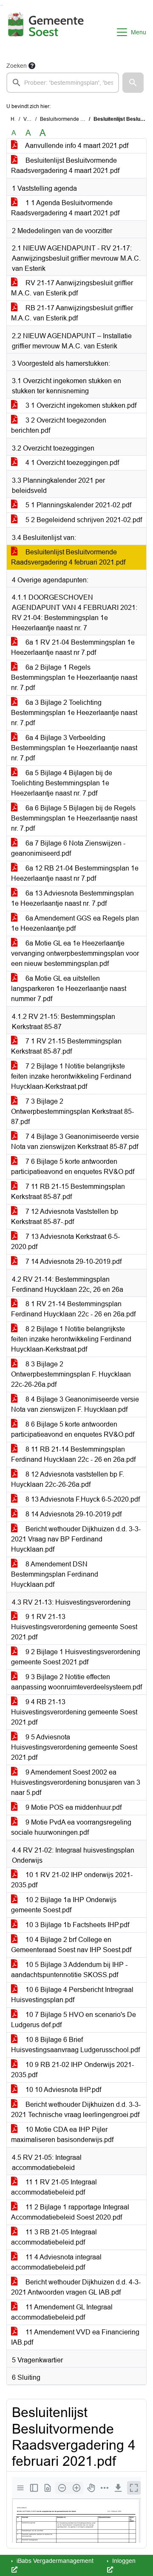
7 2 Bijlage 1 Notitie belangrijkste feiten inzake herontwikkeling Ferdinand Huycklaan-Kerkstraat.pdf (71, 1076)
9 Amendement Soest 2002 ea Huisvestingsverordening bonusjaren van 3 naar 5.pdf (76, 1782)
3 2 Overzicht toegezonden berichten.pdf (59, 425)
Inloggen (123, 2561)
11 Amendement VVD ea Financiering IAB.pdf (75, 2337)
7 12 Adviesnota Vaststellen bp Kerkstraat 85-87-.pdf (65, 1217)
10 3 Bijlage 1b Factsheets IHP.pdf (76, 1925)
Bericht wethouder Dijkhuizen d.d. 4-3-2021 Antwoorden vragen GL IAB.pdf (76, 2287)
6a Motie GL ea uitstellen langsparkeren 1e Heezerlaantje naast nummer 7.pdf (69, 989)
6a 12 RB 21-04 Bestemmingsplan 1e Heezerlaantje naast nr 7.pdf (75, 873)
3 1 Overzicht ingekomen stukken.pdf (80, 405)
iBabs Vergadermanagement (54, 2561)
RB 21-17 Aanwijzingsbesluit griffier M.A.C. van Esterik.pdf (72, 313)
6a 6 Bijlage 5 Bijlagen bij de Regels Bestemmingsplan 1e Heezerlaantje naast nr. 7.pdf (74, 818)
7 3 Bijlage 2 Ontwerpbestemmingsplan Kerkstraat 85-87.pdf (72, 1111)
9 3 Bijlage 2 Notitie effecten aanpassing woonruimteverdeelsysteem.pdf (76, 1682)
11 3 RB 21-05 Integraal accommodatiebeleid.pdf (54, 2237)
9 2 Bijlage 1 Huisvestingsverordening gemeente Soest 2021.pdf (76, 1657)
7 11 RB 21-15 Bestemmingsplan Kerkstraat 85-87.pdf (68, 1192)
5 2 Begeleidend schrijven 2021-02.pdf (83, 520)
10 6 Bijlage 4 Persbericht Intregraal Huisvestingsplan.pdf (72, 1995)
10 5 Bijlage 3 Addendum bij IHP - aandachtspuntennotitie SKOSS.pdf (69, 1970)
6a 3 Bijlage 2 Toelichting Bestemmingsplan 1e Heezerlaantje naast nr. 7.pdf (74, 713)
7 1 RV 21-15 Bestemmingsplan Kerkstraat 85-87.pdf (66, 1046)
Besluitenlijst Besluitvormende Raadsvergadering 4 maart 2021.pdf (65, 166)
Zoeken (17, 66)
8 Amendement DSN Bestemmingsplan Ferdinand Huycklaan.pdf (55, 1574)
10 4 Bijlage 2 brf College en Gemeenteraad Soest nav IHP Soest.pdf (71, 1945)
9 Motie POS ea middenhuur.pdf (73, 1807)
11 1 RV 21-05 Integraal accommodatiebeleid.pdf (54, 2187)
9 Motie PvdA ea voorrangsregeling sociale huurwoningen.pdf (71, 1827)
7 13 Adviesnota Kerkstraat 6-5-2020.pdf (65, 1242)
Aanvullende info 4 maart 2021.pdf (76, 146)
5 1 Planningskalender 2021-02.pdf (78, 505)
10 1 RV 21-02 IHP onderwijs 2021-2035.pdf (72, 1880)
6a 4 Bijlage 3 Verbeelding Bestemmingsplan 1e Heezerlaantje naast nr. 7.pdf (74, 748)
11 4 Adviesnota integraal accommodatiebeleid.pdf (56, 2262)
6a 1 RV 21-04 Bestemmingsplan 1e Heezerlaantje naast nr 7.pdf (73, 647)
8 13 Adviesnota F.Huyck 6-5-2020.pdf (82, 1499)
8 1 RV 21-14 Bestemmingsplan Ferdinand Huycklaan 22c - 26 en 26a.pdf (73, 1309)
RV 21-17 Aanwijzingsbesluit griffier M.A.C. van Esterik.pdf (72, 288)
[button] (133, 83)
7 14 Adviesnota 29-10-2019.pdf (73, 1262)
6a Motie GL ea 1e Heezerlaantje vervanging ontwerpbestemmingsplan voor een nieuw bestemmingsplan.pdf (75, 953)
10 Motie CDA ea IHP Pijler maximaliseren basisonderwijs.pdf (62, 2135)
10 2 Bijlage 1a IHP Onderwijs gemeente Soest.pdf (64, 1905)
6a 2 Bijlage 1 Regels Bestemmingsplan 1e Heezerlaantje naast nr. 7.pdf (74, 677)
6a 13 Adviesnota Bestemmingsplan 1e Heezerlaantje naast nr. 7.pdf (72, 898)
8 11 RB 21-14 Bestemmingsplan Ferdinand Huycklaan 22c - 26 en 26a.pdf (73, 1454)
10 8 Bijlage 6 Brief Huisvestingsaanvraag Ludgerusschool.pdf (75, 2045)
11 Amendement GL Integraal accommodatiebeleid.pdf (62, 2312)
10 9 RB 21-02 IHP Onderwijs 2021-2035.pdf (72, 2070)
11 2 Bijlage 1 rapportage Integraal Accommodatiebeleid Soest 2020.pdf (70, 2212)
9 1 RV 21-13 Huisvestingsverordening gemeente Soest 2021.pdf (74, 1627)
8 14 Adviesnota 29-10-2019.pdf (73, 1514)
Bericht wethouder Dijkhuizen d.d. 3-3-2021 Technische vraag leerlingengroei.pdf (76, 2110)
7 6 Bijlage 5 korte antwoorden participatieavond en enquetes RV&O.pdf (73, 1167)
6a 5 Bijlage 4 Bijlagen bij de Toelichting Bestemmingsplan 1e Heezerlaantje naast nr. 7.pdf (62, 783)
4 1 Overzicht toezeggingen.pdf (71, 463)
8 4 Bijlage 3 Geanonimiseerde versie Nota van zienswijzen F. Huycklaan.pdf (75, 1404)
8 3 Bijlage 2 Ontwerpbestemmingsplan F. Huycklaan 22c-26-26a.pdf (71, 1374)
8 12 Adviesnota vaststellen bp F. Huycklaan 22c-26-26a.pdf (68, 1479)
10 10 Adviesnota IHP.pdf (62, 2090)
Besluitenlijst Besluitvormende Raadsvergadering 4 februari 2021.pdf (68, 557)
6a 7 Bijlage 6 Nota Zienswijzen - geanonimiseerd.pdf (68, 848)
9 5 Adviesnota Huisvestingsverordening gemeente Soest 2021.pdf (74, 1747)
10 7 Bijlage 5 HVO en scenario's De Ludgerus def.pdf (74, 2020)
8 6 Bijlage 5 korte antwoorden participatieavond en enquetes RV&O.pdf (73, 1429)
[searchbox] (63, 83)
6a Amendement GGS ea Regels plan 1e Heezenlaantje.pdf (75, 923)
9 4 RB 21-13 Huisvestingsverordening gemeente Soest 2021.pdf (74, 1712)
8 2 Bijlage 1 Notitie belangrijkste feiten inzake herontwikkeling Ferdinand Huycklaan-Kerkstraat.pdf (71, 1339)
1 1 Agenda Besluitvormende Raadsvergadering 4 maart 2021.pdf (65, 208)
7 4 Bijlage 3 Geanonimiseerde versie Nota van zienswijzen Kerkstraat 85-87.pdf (75, 1142)
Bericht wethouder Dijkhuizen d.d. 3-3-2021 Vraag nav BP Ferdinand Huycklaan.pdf (76, 1539)
